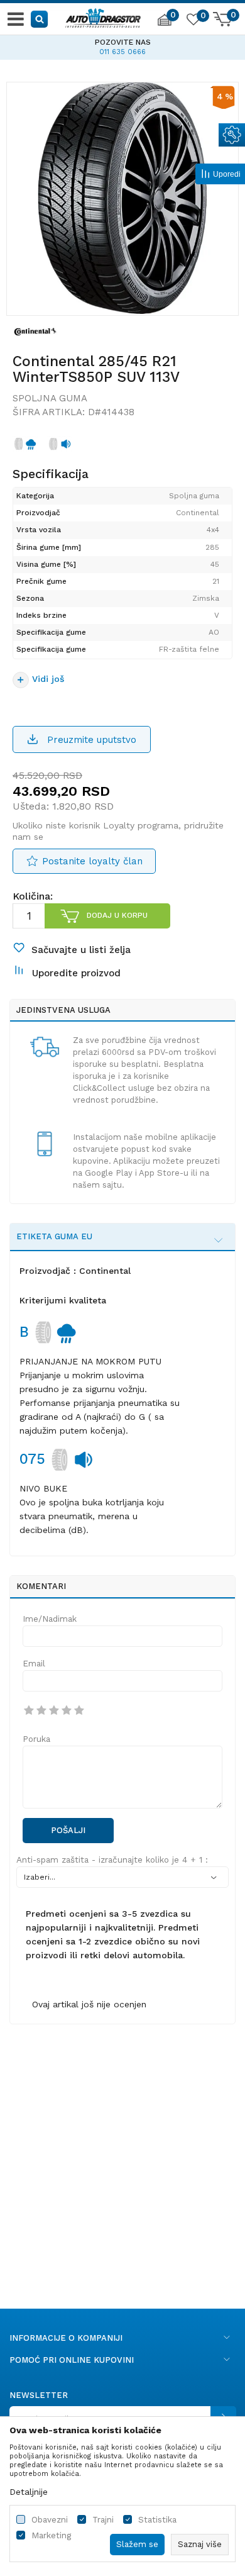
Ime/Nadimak (50, 1619)
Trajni (103, 2520)
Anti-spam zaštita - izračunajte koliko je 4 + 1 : (112, 1860)
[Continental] (35, 331)
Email (34, 1664)
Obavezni (50, 2520)
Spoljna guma (50, 398)
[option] (122, 45)
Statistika (157, 2520)
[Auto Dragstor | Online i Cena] (103, 16)
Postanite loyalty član (92, 861)
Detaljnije (29, 2492)
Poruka (36, 1739)
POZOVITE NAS (123, 42)
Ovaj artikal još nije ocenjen (89, 2004)
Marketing (51, 2535)
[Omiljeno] (193, 21)
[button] (40, 19)
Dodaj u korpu (117, 915)
